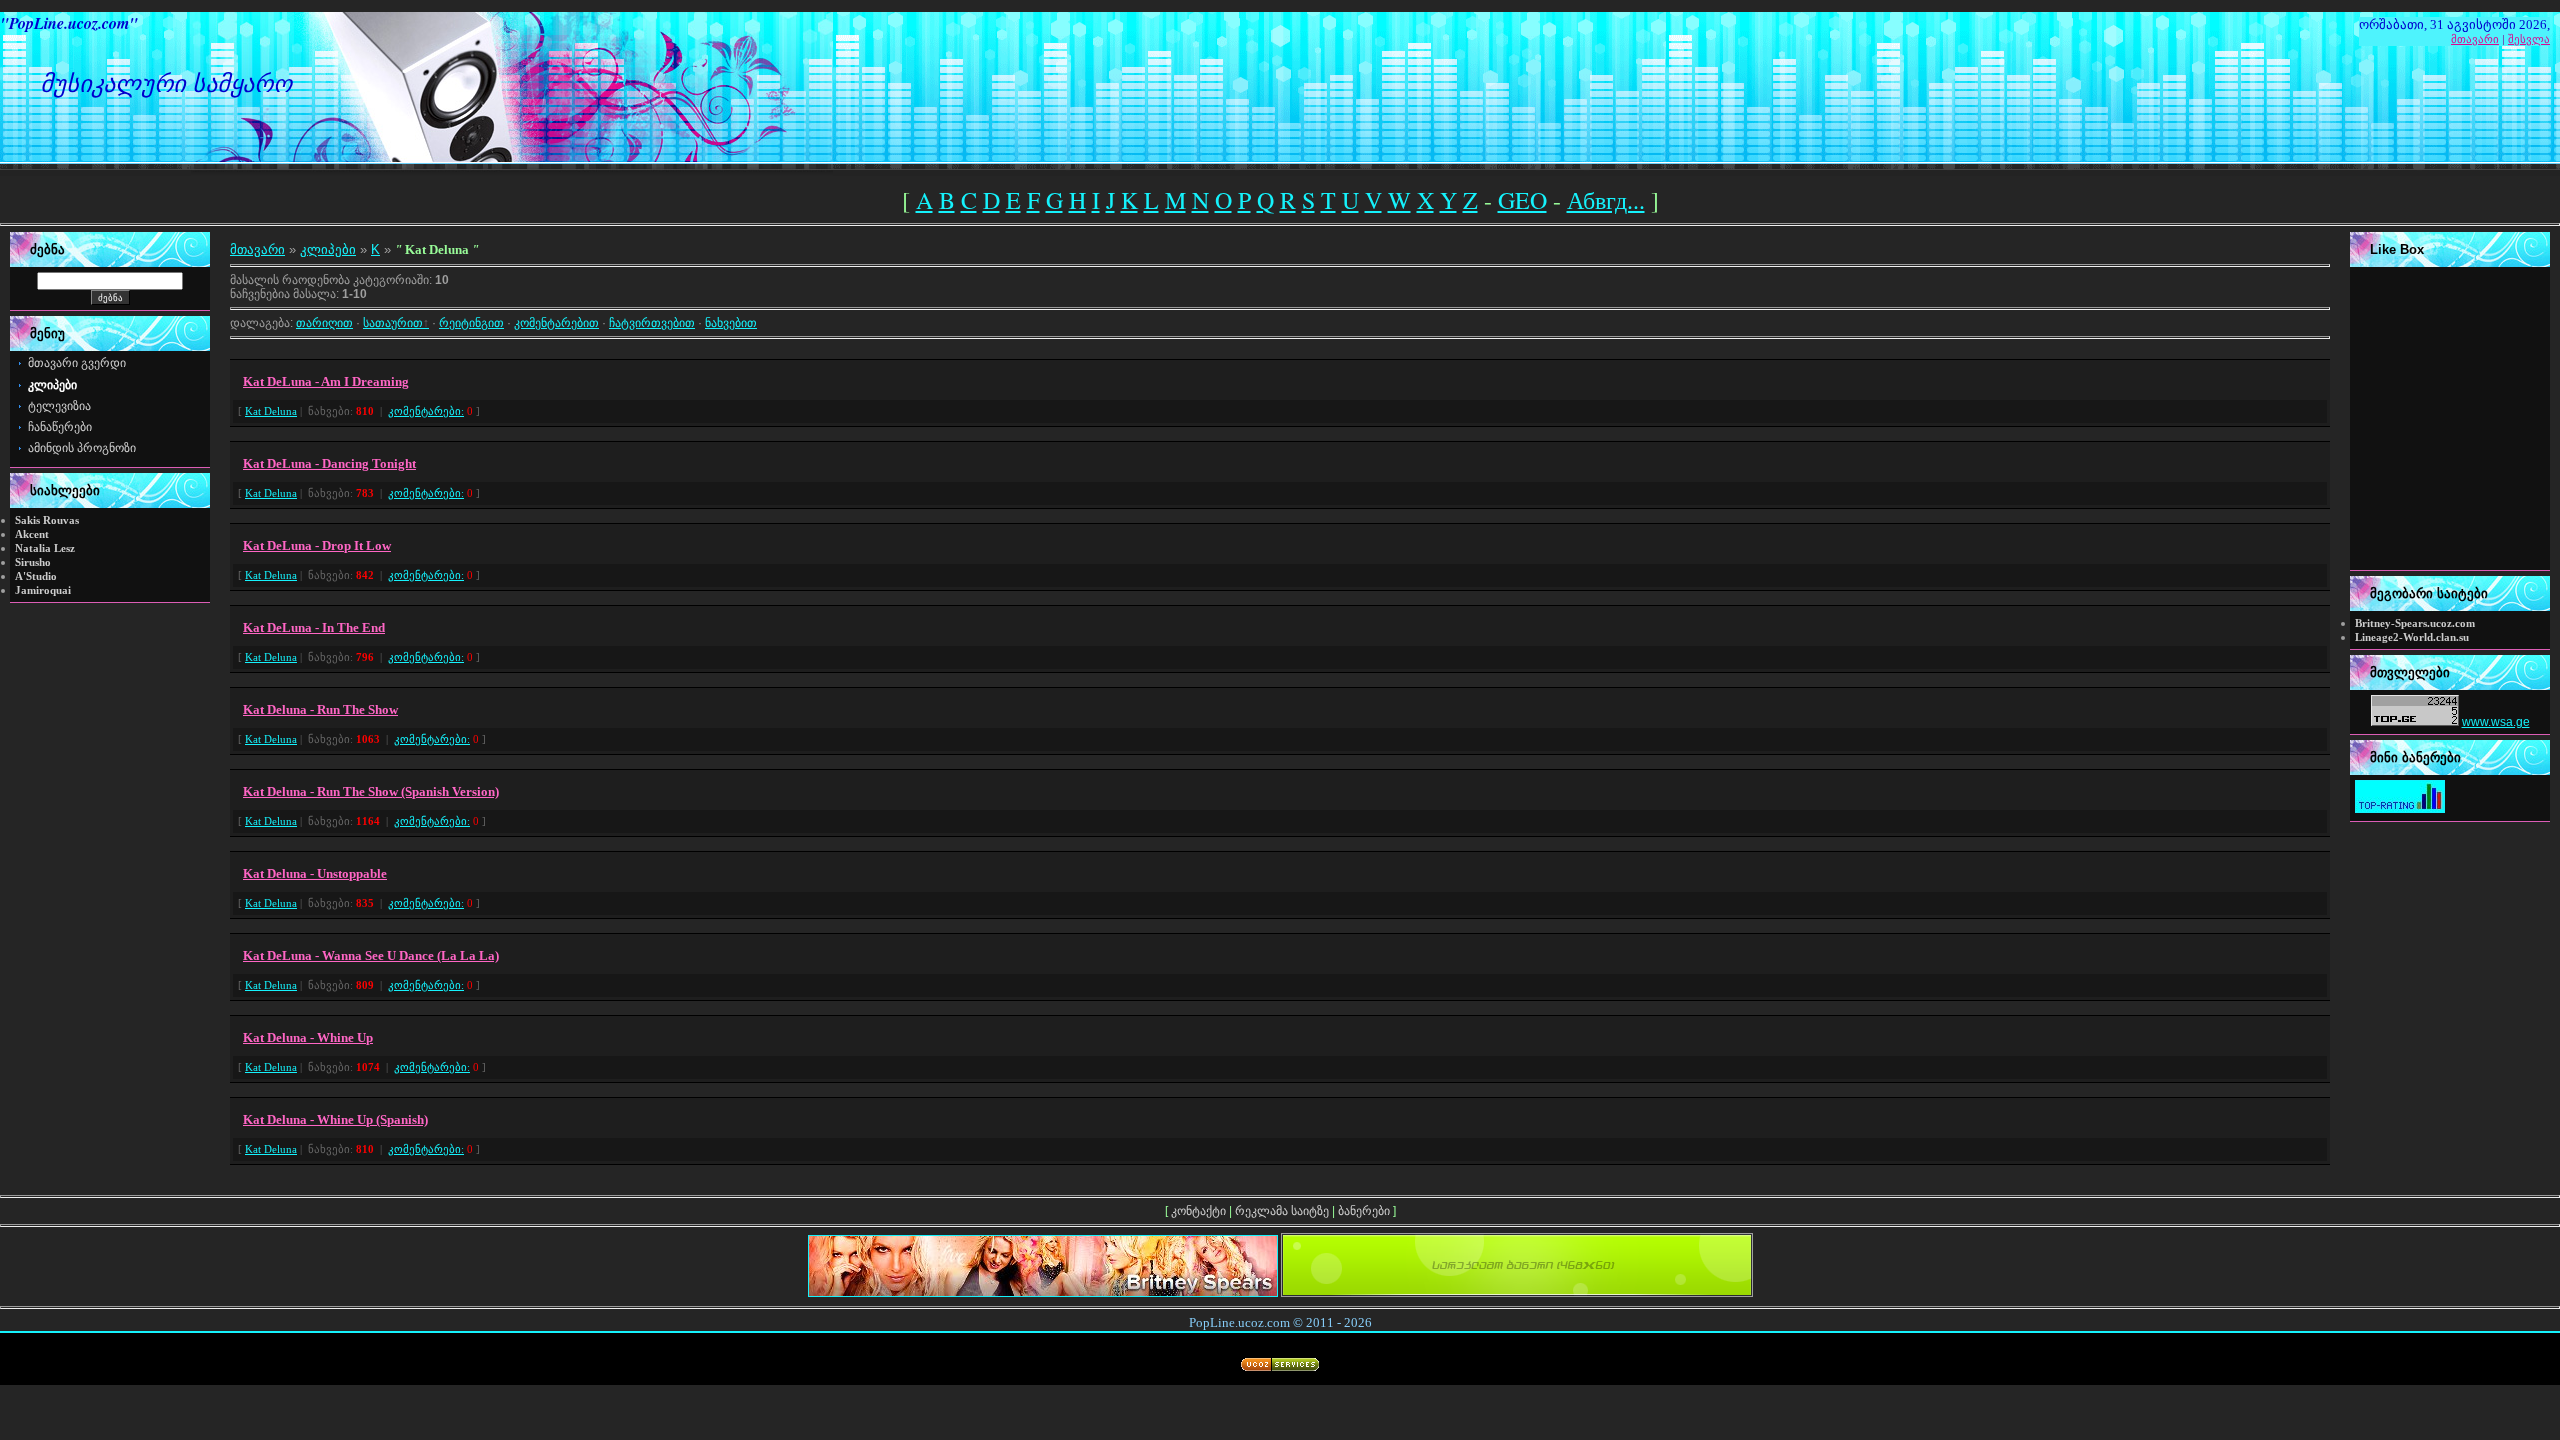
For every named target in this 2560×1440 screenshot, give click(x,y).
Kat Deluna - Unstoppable (315, 873)
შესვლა (2529, 39)
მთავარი (2475, 39)
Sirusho (33, 562)
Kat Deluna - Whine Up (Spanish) (335, 1119)
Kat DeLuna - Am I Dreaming (326, 381)
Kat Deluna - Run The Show (320, 709)
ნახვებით (731, 323)
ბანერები (1364, 1211)
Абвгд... (1606, 200)
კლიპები (328, 249)
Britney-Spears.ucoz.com (2415, 623)
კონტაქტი (1198, 1211)
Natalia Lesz (45, 548)
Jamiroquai (43, 590)
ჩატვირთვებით (652, 323)
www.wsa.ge (2496, 722)
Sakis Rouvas (47, 520)
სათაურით (393, 323)
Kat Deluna (271, 411)
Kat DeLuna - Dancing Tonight (329, 463)
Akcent (32, 534)
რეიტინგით (471, 323)
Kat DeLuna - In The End (314, 627)
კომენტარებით (556, 323)
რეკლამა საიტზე (1282, 1211)
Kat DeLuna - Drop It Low (317, 545)
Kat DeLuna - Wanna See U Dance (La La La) (371, 955)
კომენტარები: (426, 411)
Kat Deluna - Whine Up (308, 1037)
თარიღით (324, 323)
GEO (1522, 200)
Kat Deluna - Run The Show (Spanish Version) (371, 791)
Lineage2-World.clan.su (2412, 637)
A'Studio (36, 576)
